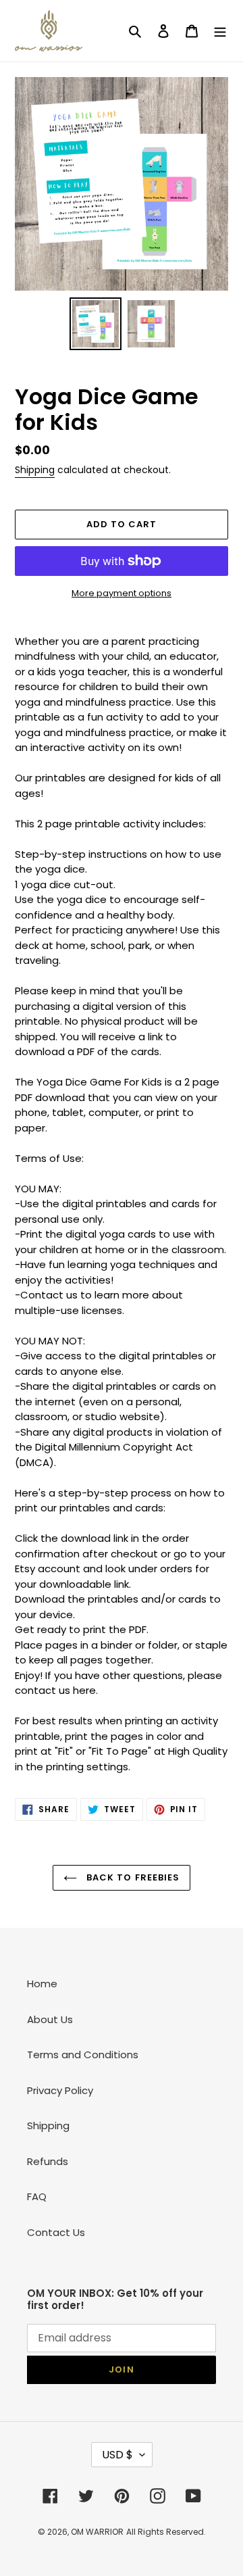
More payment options (122, 593)
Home (42, 1984)
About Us (50, 2019)
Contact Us (56, 2232)
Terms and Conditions (83, 2055)
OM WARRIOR (97, 2532)
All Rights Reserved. (166, 2532)
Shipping (35, 470)
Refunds (48, 2161)
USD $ (117, 2455)
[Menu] (220, 31)
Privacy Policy (60, 2090)
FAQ (37, 2196)
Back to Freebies (132, 1877)
